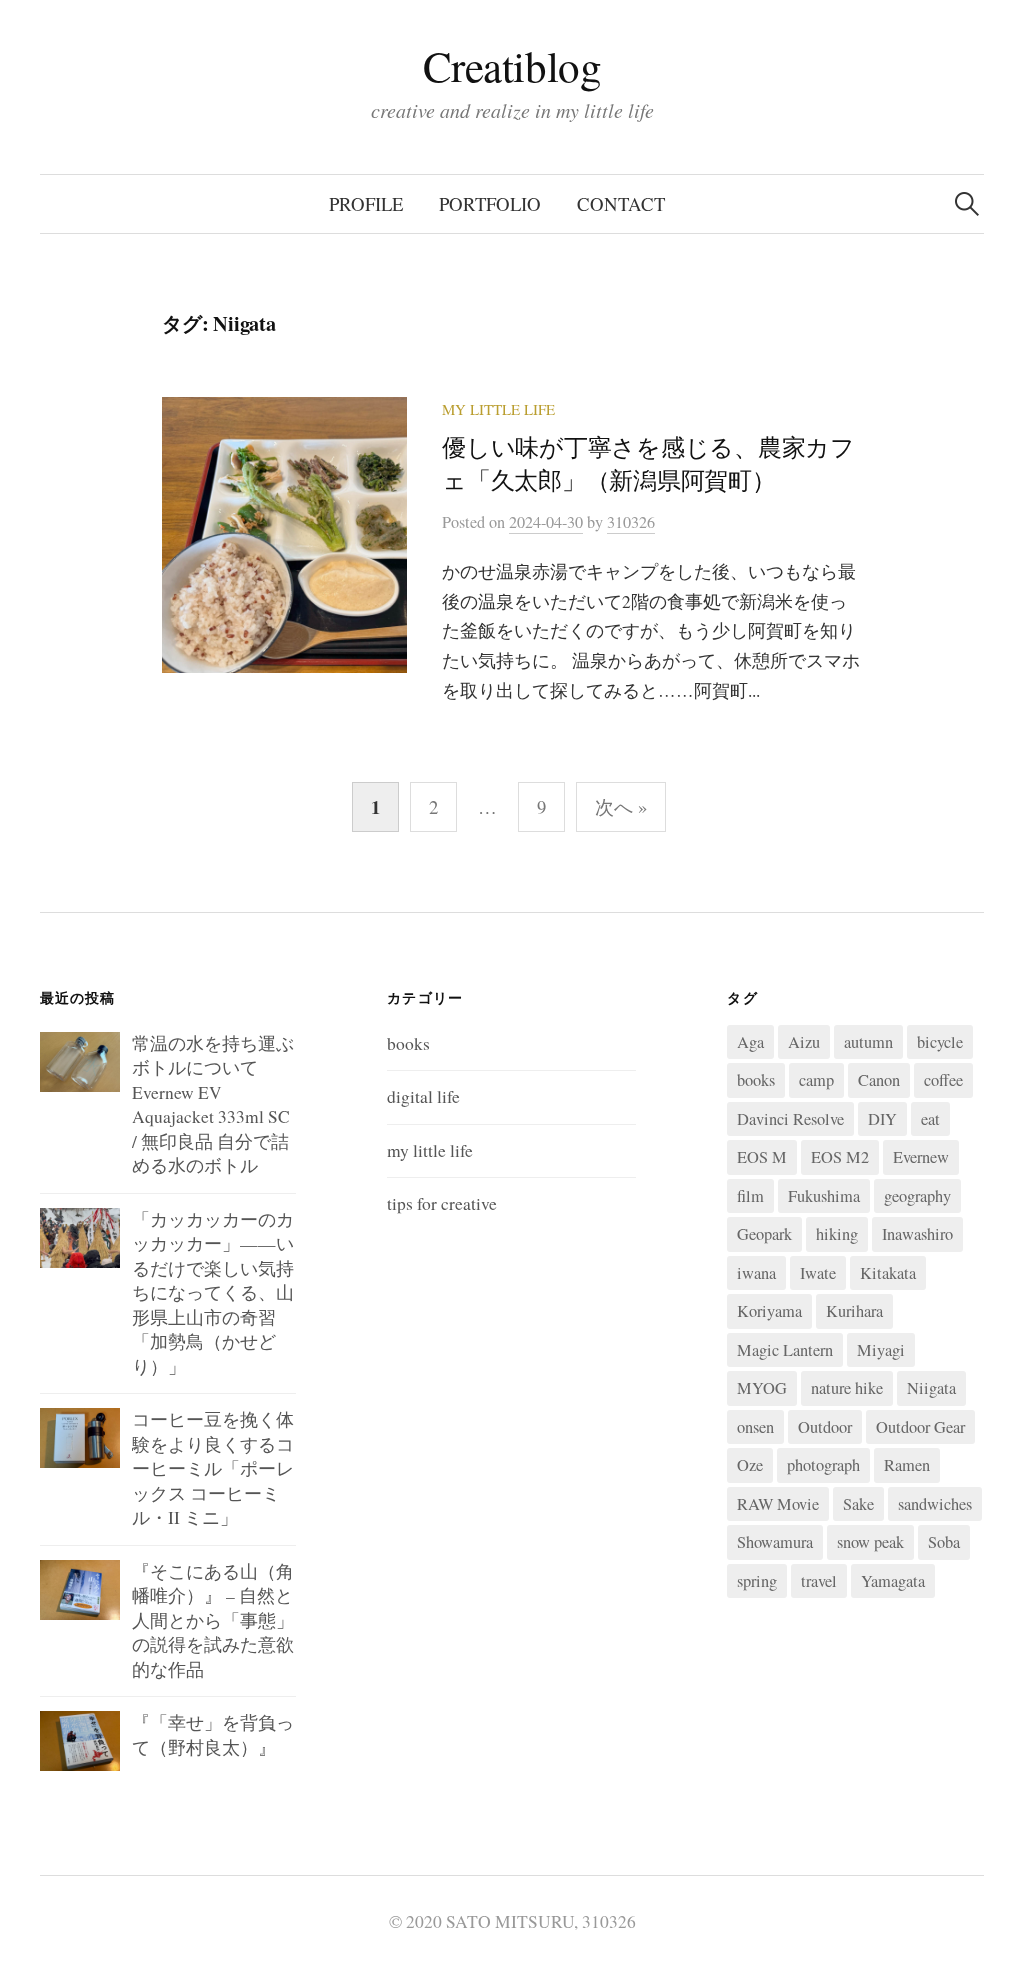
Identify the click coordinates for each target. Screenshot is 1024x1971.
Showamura (775, 1542)
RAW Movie (778, 1504)
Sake (858, 1504)
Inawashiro (917, 1234)
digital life (423, 1096)
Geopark (764, 1234)
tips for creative (442, 1203)
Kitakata (888, 1273)
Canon (879, 1080)
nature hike (847, 1388)
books (408, 1043)
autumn (868, 1042)
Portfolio (490, 203)
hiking (837, 1234)
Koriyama (769, 1311)
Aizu (804, 1042)
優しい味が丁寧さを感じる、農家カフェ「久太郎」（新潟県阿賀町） (648, 463)
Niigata (931, 1388)
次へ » (621, 806)
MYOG (762, 1388)
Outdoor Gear (920, 1427)
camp (816, 1080)
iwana (756, 1273)
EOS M (762, 1157)
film (750, 1196)
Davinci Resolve (790, 1119)
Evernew (921, 1157)
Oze (750, 1465)
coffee (943, 1080)
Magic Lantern (785, 1350)
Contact (621, 203)
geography (917, 1196)
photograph (823, 1465)
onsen (755, 1427)
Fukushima (824, 1196)
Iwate (818, 1273)
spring (757, 1581)
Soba (944, 1542)
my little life (498, 409)
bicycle (940, 1042)
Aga (750, 1042)
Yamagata (893, 1581)
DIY (882, 1119)
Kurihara (854, 1311)
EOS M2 (840, 1157)
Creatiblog (512, 65)
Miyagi (881, 1350)
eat (930, 1119)
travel (819, 1581)
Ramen (907, 1465)
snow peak (870, 1542)
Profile (366, 203)
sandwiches (935, 1504)
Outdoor (825, 1427)
